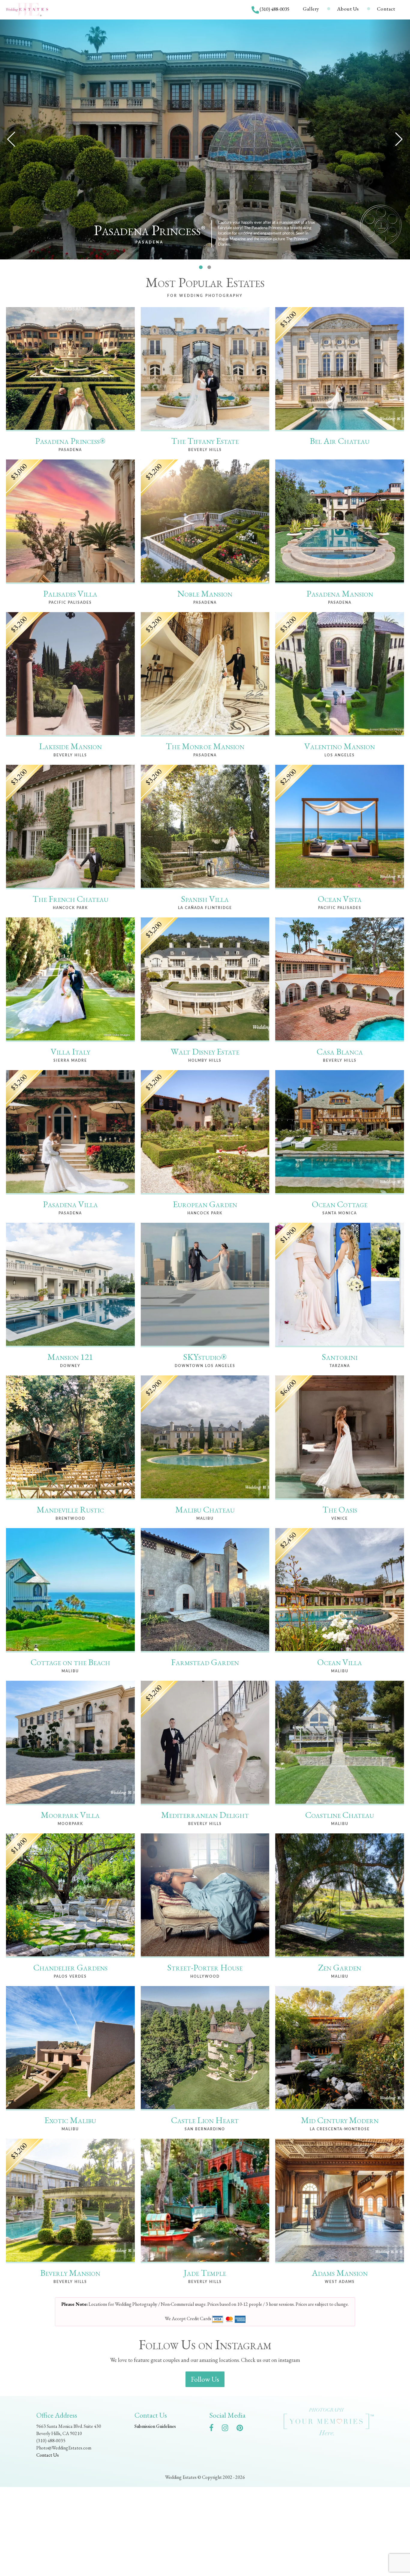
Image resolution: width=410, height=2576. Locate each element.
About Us (348, 9)
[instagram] (228, 2429)
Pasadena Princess (150, 230)
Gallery (311, 9)
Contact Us (48, 2455)
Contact (386, 9)
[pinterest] (243, 2429)
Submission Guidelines (155, 2426)
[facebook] (214, 2429)
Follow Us (205, 2379)
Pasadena (149, 242)
